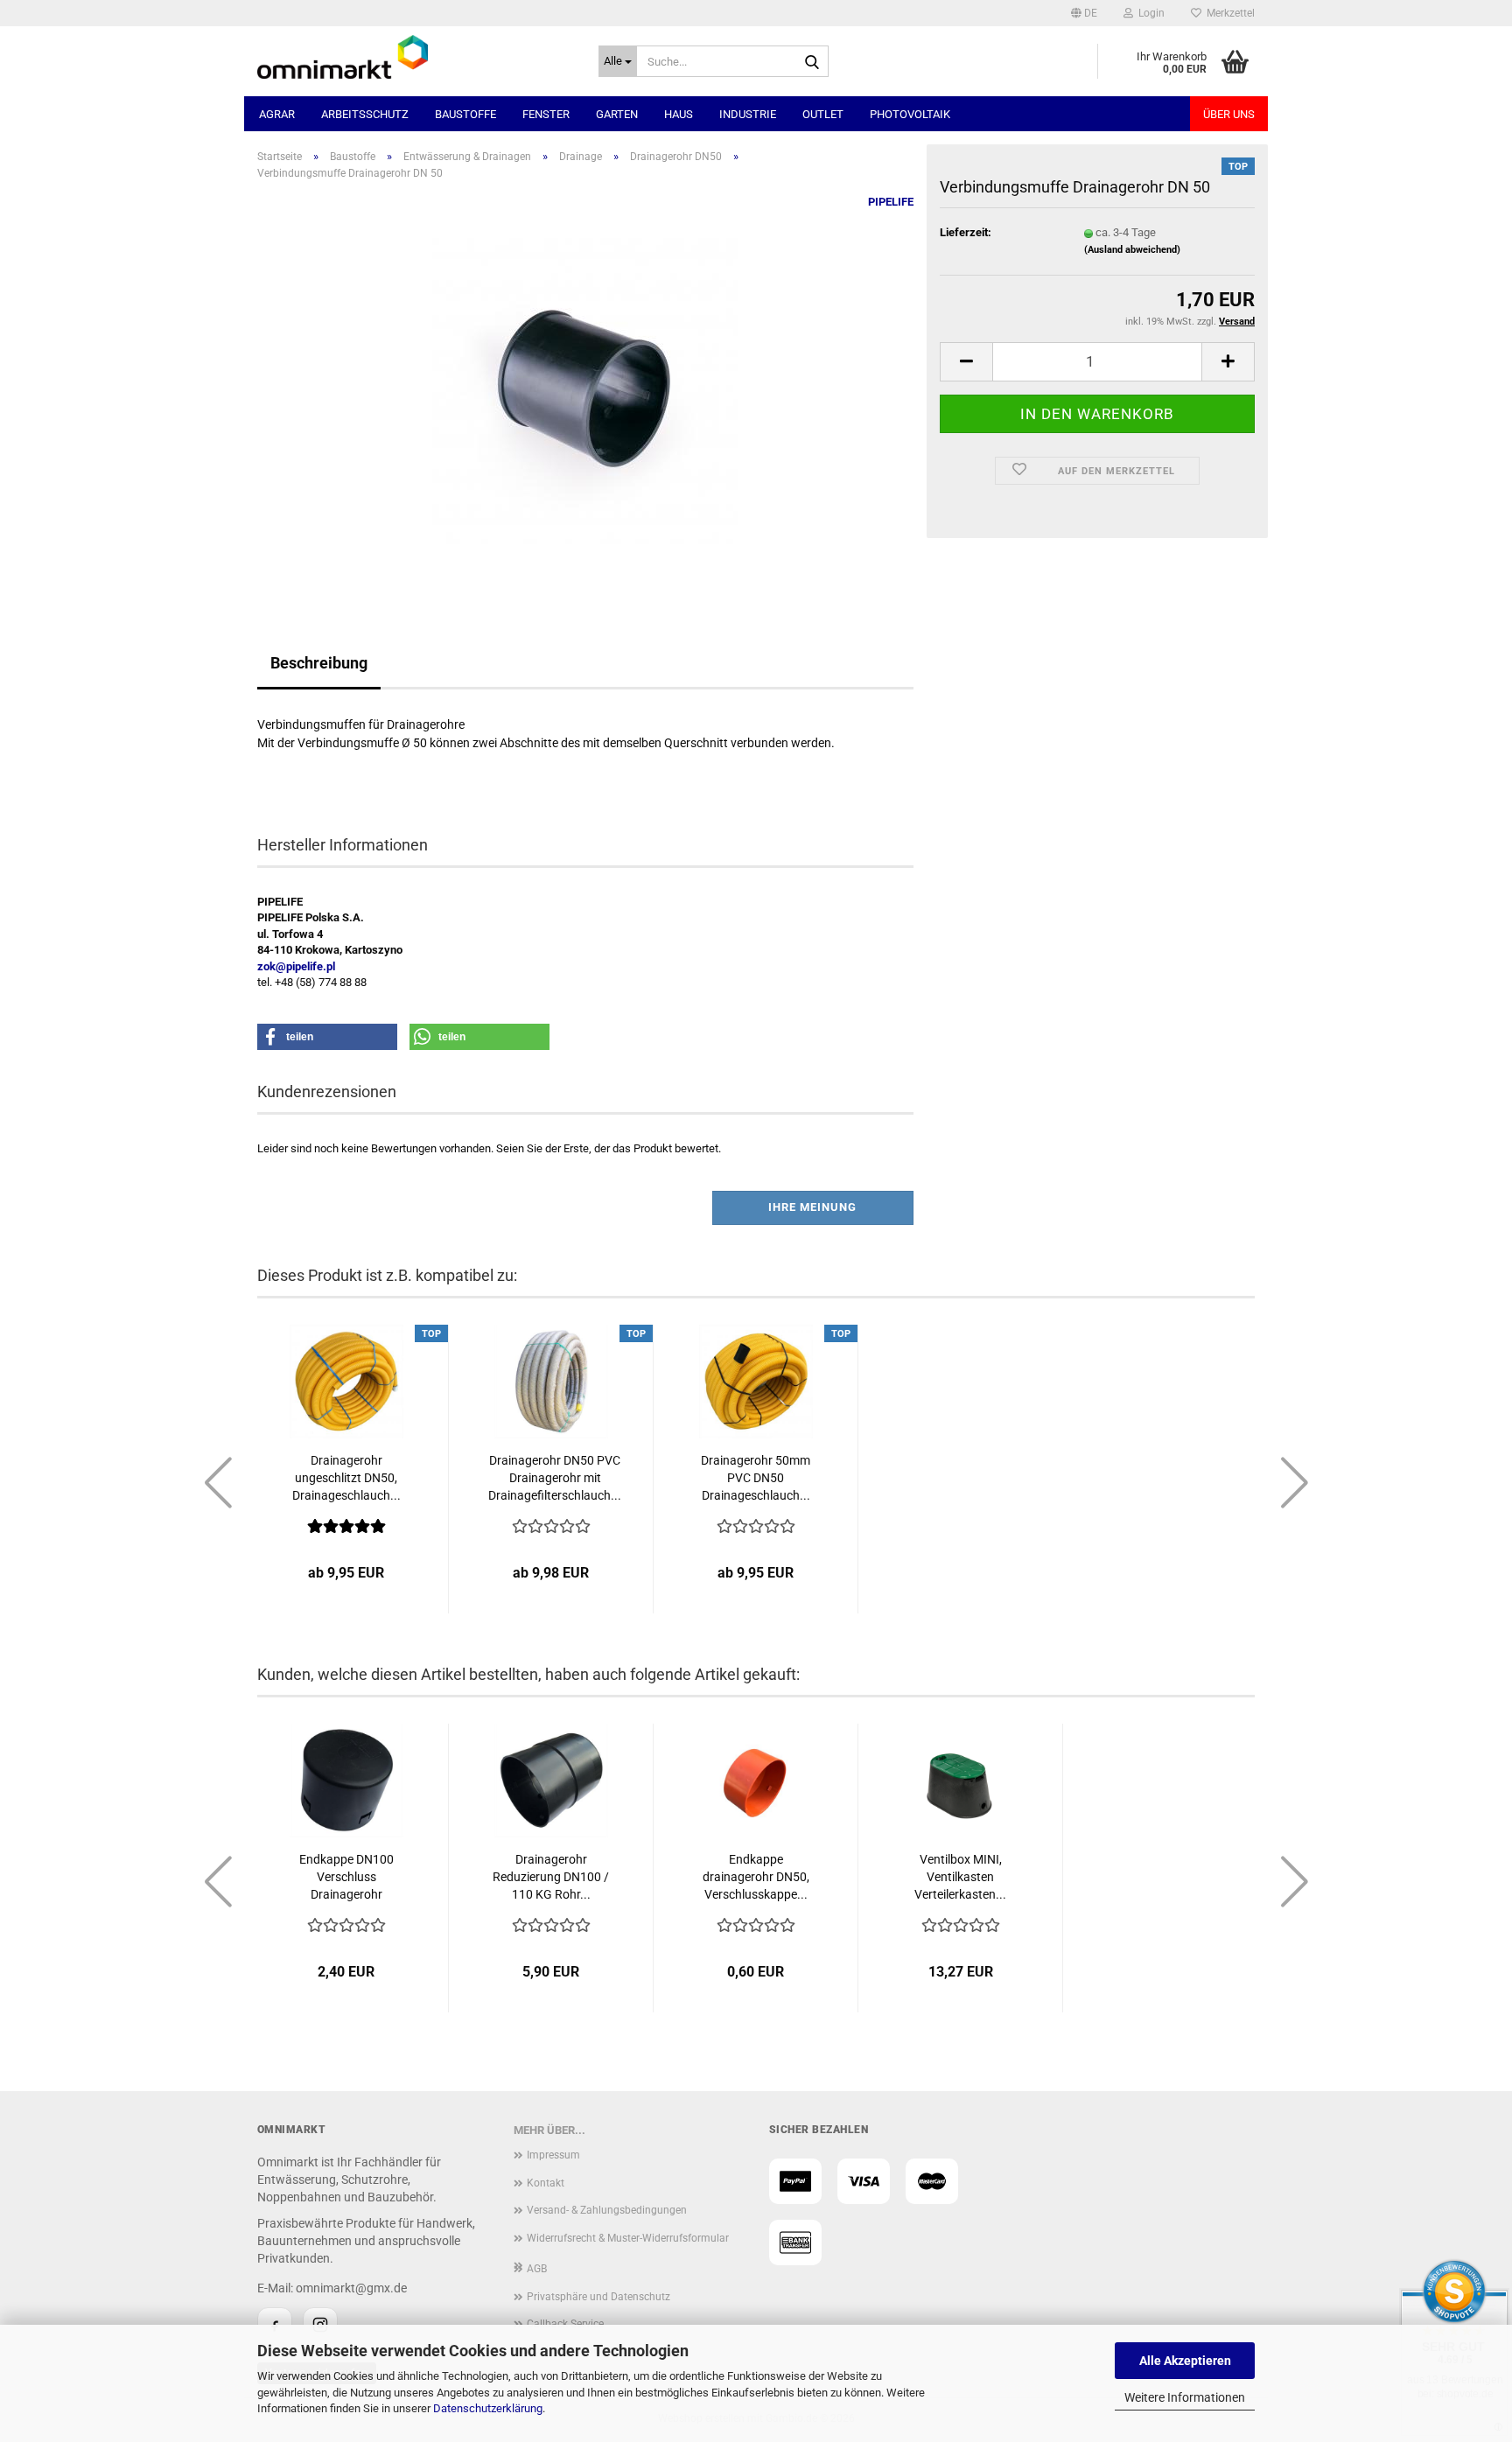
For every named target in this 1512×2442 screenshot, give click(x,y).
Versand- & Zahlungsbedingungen (607, 2210)
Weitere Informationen (1185, 2397)
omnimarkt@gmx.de (351, 2288)
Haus (679, 114)
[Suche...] (812, 62)
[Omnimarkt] (415, 57)
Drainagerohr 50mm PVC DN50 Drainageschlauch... (756, 1478)
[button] (1084, 13)
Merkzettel (1228, 13)
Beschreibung (319, 663)
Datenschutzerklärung (488, 2408)
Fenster (546, 114)
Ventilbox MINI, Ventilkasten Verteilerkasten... (960, 1877)
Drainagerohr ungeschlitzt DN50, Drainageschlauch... (346, 1478)
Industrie (748, 114)
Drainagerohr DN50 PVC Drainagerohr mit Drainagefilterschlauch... (555, 1478)
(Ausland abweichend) (1132, 250)
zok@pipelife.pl (296, 966)
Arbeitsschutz (365, 114)
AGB (537, 2269)
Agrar (277, 114)
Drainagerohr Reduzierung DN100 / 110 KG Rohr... (551, 1877)
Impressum (553, 2155)
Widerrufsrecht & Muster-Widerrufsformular (628, 2238)
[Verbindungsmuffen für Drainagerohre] (585, 391)
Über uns (1229, 114)
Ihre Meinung (812, 1207)
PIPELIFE (891, 202)
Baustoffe (465, 114)
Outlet (823, 114)
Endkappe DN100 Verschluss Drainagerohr (346, 1877)
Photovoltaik (910, 114)
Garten (617, 114)
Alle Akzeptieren (1185, 2361)
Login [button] (1149, 13)
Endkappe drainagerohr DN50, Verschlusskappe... (756, 1877)
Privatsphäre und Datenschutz (598, 2297)
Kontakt (546, 2183)
